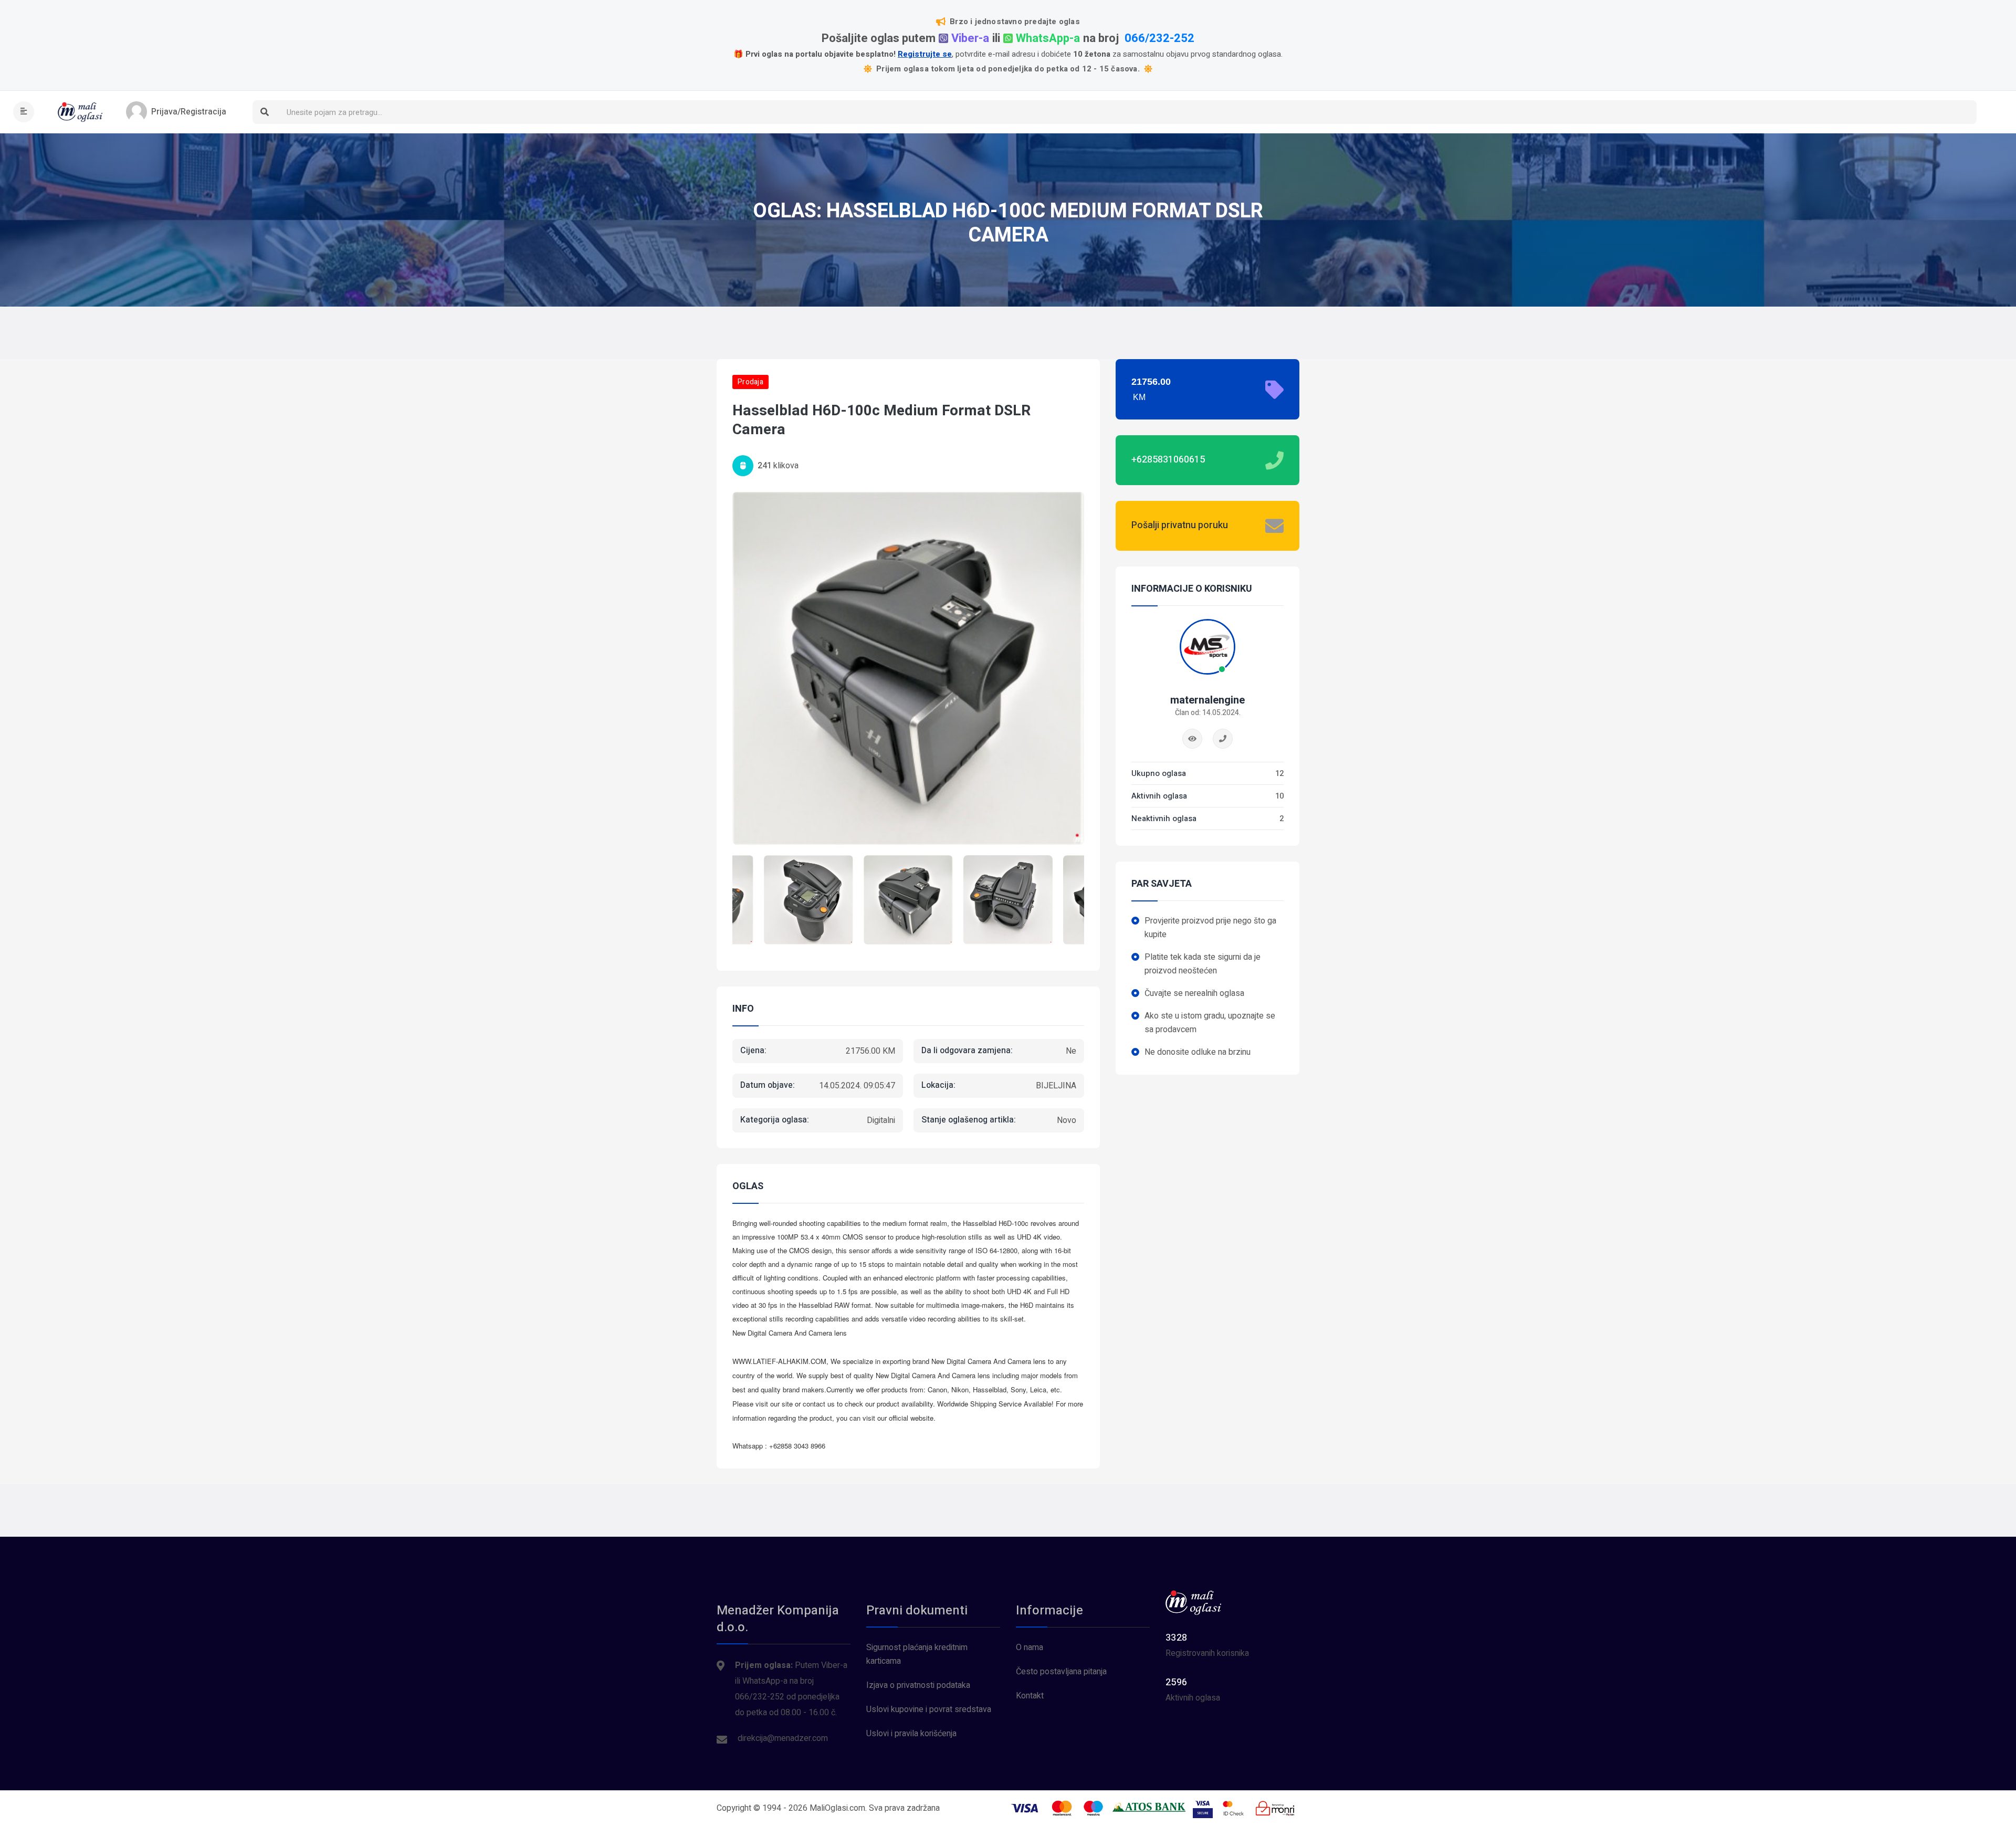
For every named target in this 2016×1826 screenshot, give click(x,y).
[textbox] (1126, 113)
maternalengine (1207, 700)
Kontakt (1030, 1696)
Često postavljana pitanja (1061, 1672)
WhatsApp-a (1048, 39)
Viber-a (970, 39)
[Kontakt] (1223, 739)
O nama (1030, 1647)
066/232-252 (1159, 39)
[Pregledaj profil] (1192, 739)
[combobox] (1126, 112)
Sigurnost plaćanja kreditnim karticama (917, 1654)
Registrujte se (925, 54)
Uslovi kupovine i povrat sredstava (929, 1709)
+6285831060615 (1168, 460)
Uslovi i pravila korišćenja (911, 1734)
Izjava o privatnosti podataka (918, 1685)
